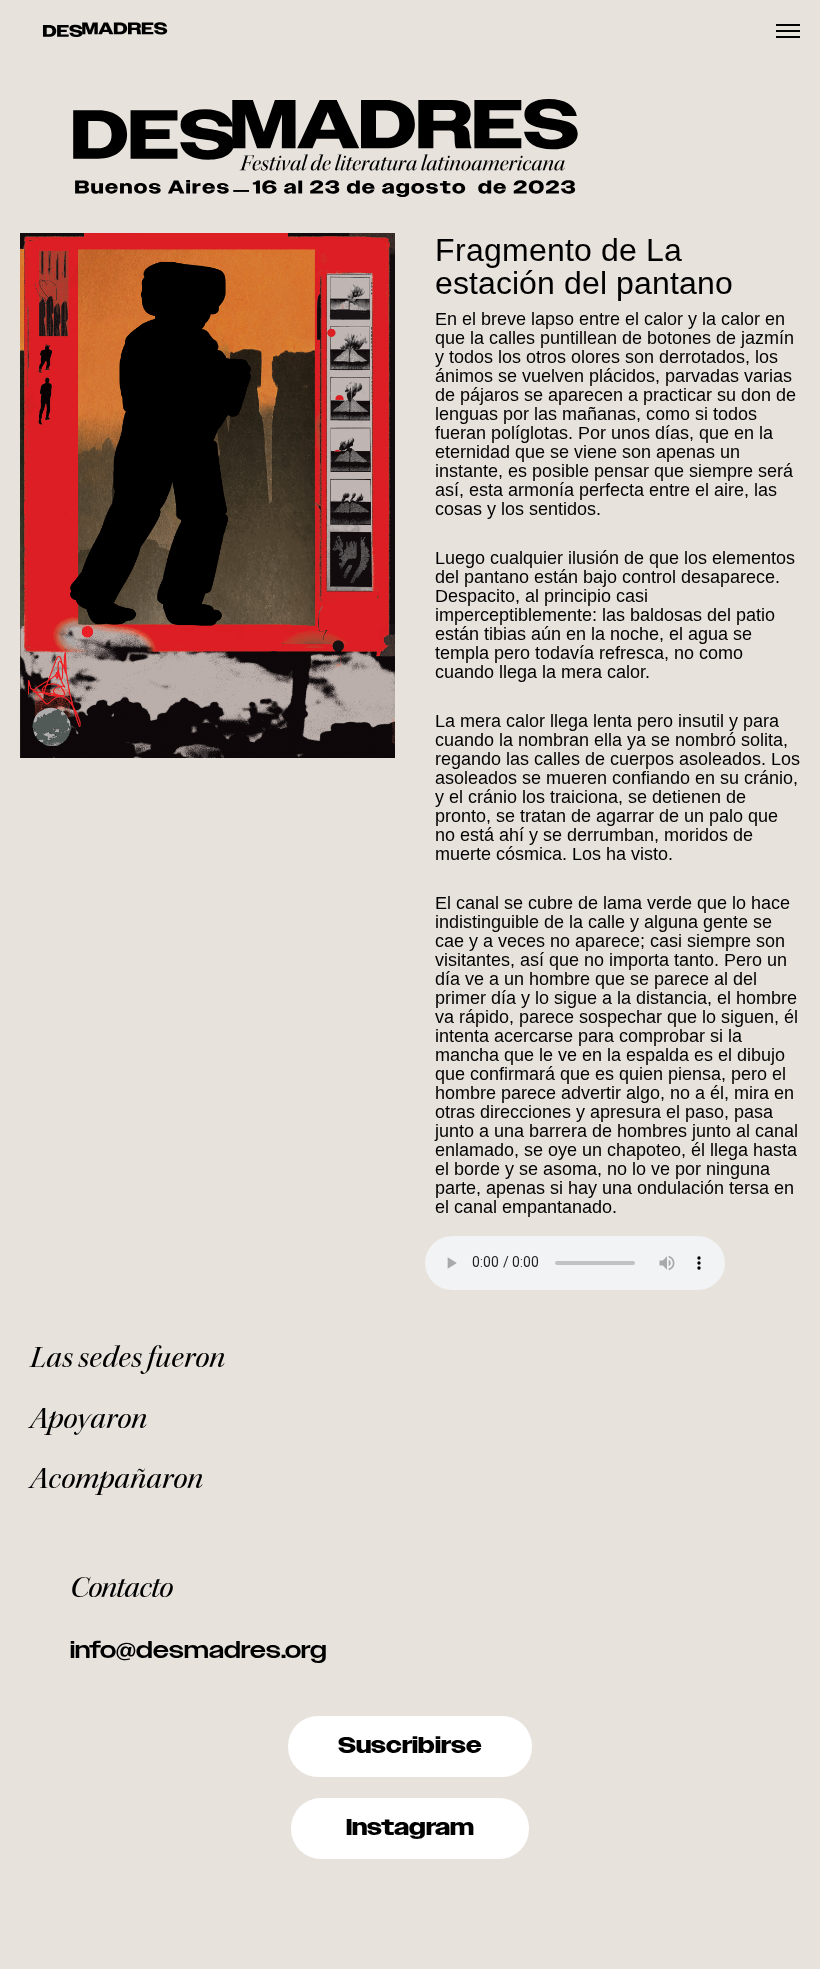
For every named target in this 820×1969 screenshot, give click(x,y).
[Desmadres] (105, 31)
